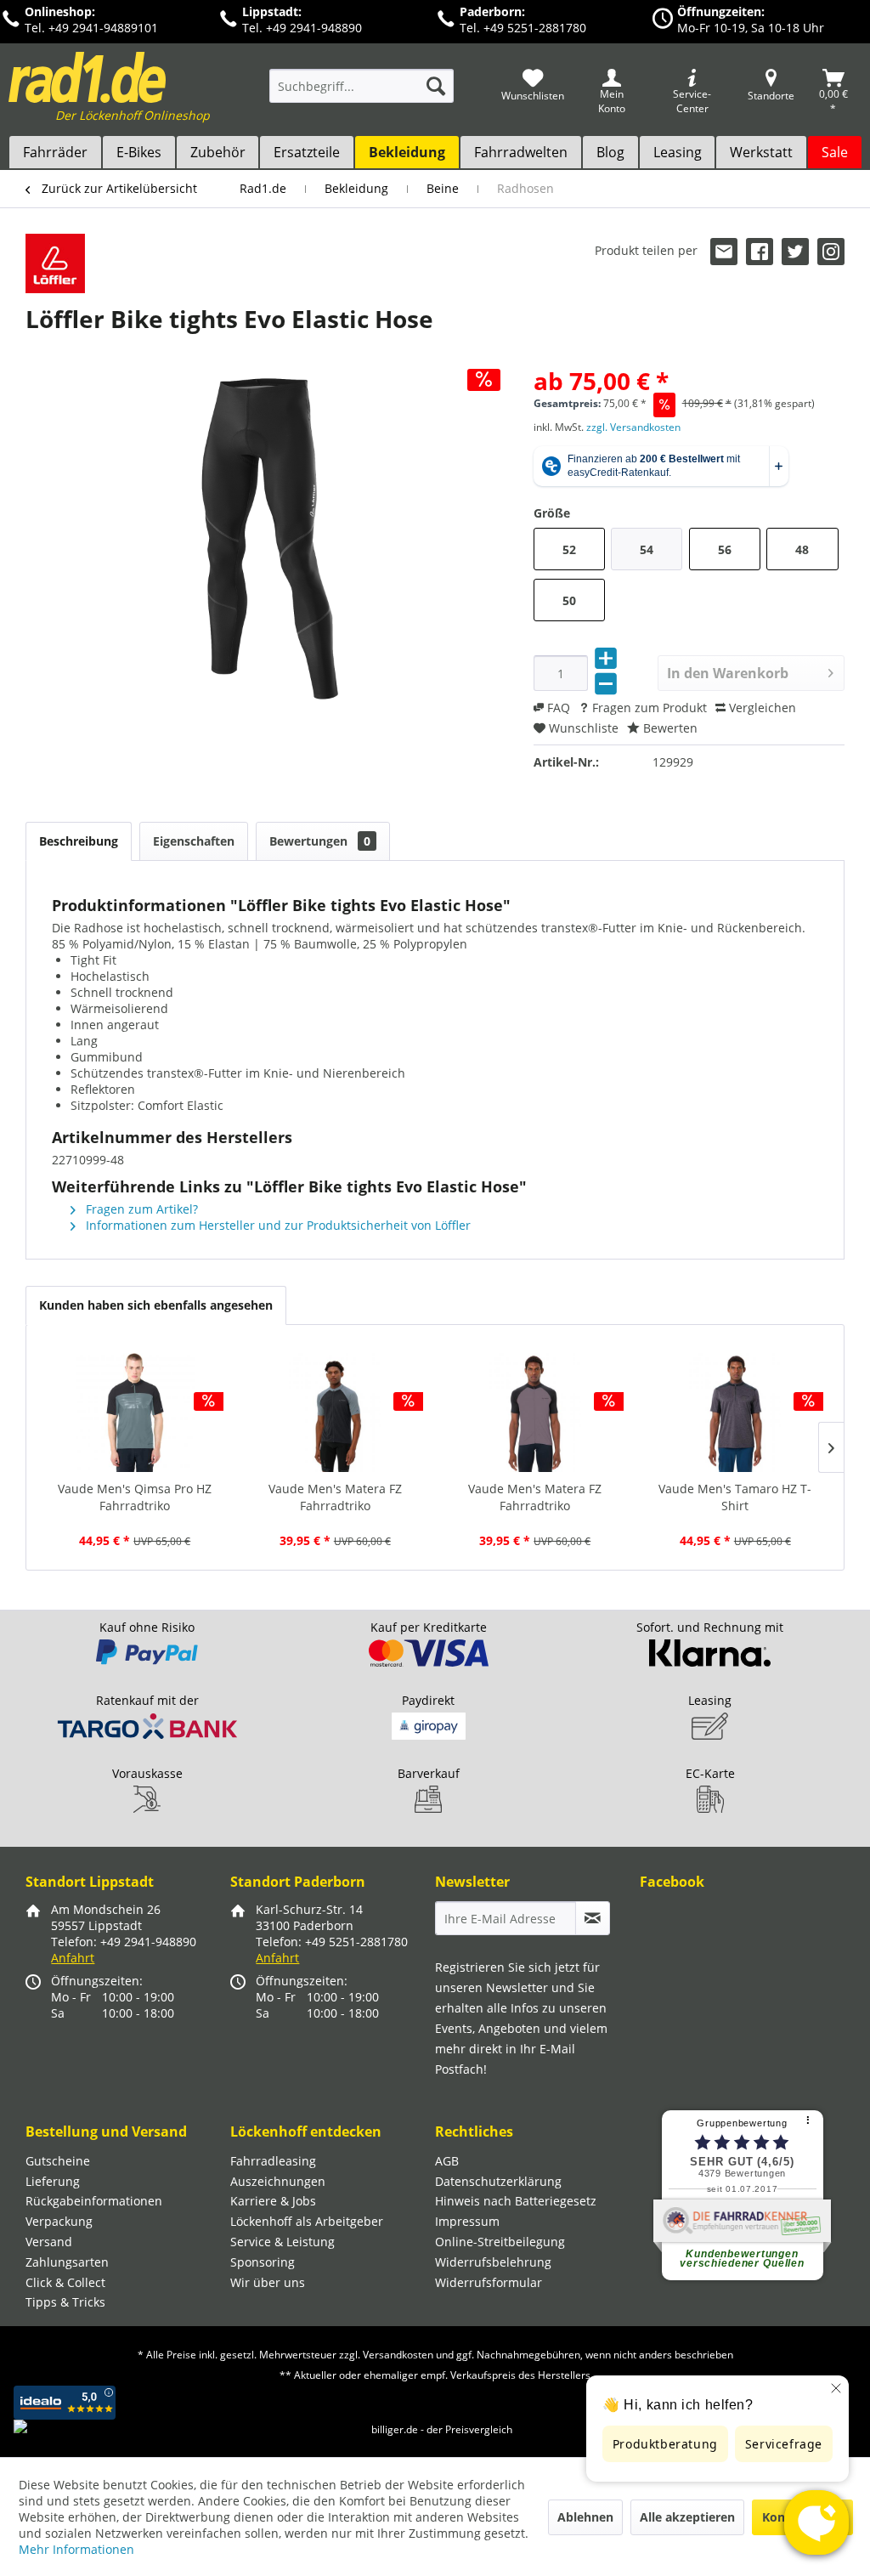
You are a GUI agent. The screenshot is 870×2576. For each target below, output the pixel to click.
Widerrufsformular (489, 2282)
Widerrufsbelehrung (493, 2262)
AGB (447, 2161)
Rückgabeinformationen (94, 2201)
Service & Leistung (282, 2242)
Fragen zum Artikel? (140, 1209)
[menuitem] (362, 94)
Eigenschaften (194, 841)
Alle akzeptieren (687, 2517)
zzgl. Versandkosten (633, 427)
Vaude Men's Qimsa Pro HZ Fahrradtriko (135, 1497)
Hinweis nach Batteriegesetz (516, 2201)
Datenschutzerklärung (498, 2181)
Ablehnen (585, 2517)
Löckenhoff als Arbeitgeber (307, 2221)
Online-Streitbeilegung (500, 2242)
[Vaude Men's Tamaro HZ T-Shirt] (736, 1413)
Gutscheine (58, 2161)
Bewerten (669, 728)
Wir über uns (268, 2282)
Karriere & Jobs (273, 2201)
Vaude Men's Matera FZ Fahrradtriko (335, 1497)
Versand (49, 2242)
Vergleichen (761, 708)
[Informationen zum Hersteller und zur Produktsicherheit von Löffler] (55, 263)
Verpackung (59, 2221)
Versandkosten (398, 2355)
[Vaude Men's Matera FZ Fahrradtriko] (336, 1413)
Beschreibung (79, 841)
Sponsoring (263, 2262)
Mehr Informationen (76, 2549)
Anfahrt (73, 1958)
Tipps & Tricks (65, 2302)
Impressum (467, 2221)
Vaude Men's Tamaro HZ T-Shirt (735, 1497)
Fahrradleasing (273, 2161)
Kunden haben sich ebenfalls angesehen (156, 1305)
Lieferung (53, 2181)
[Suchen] (436, 86)
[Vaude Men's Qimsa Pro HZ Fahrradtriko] (135, 1413)
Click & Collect (65, 2282)
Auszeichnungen (278, 2181)
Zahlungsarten (67, 2262)
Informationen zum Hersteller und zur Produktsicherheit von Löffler (277, 1225)
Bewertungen (320, 841)
